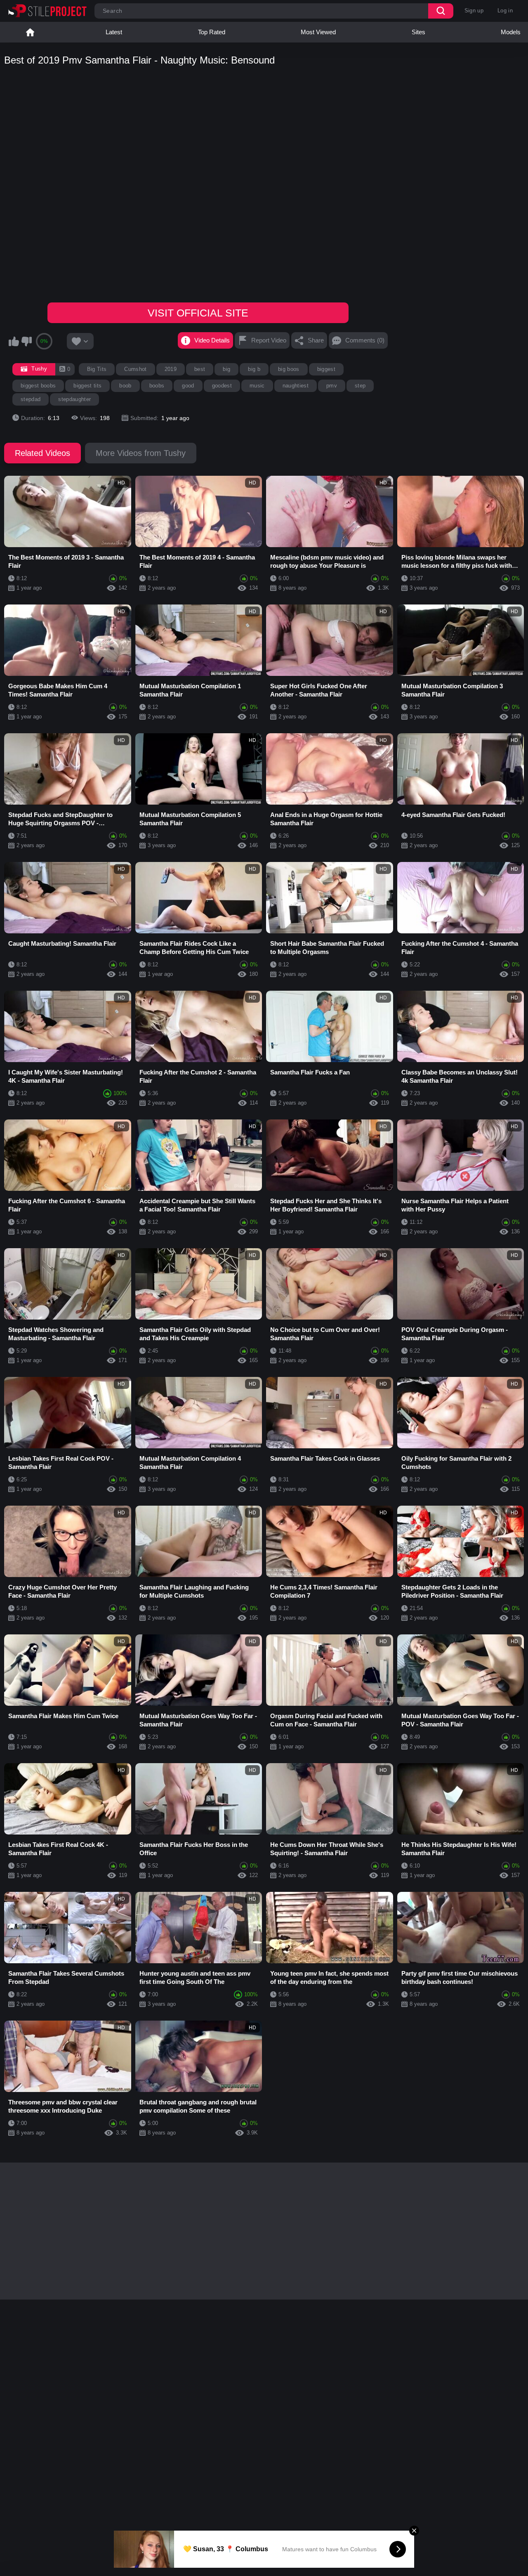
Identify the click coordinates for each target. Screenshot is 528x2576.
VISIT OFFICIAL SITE (198, 313)
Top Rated (212, 32)
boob (125, 386)
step (360, 386)
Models (511, 32)
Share (316, 340)
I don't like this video (26, 341)
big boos (289, 369)
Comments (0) (365, 340)
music (257, 386)
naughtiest (296, 386)
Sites (418, 32)
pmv (332, 386)
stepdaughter (74, 399)
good (188, 386)
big (226, 369)
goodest (222, 386)
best (200, 369)
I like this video (14, 341)
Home (30, 32)
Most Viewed (318, 32)
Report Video (269, 340)
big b (254, 369)
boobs (157, 386)
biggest (326, 369)
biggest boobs (38, 386)
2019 (171, 369)
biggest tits (87, 386)
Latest (114, 32)
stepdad (31, 399)
